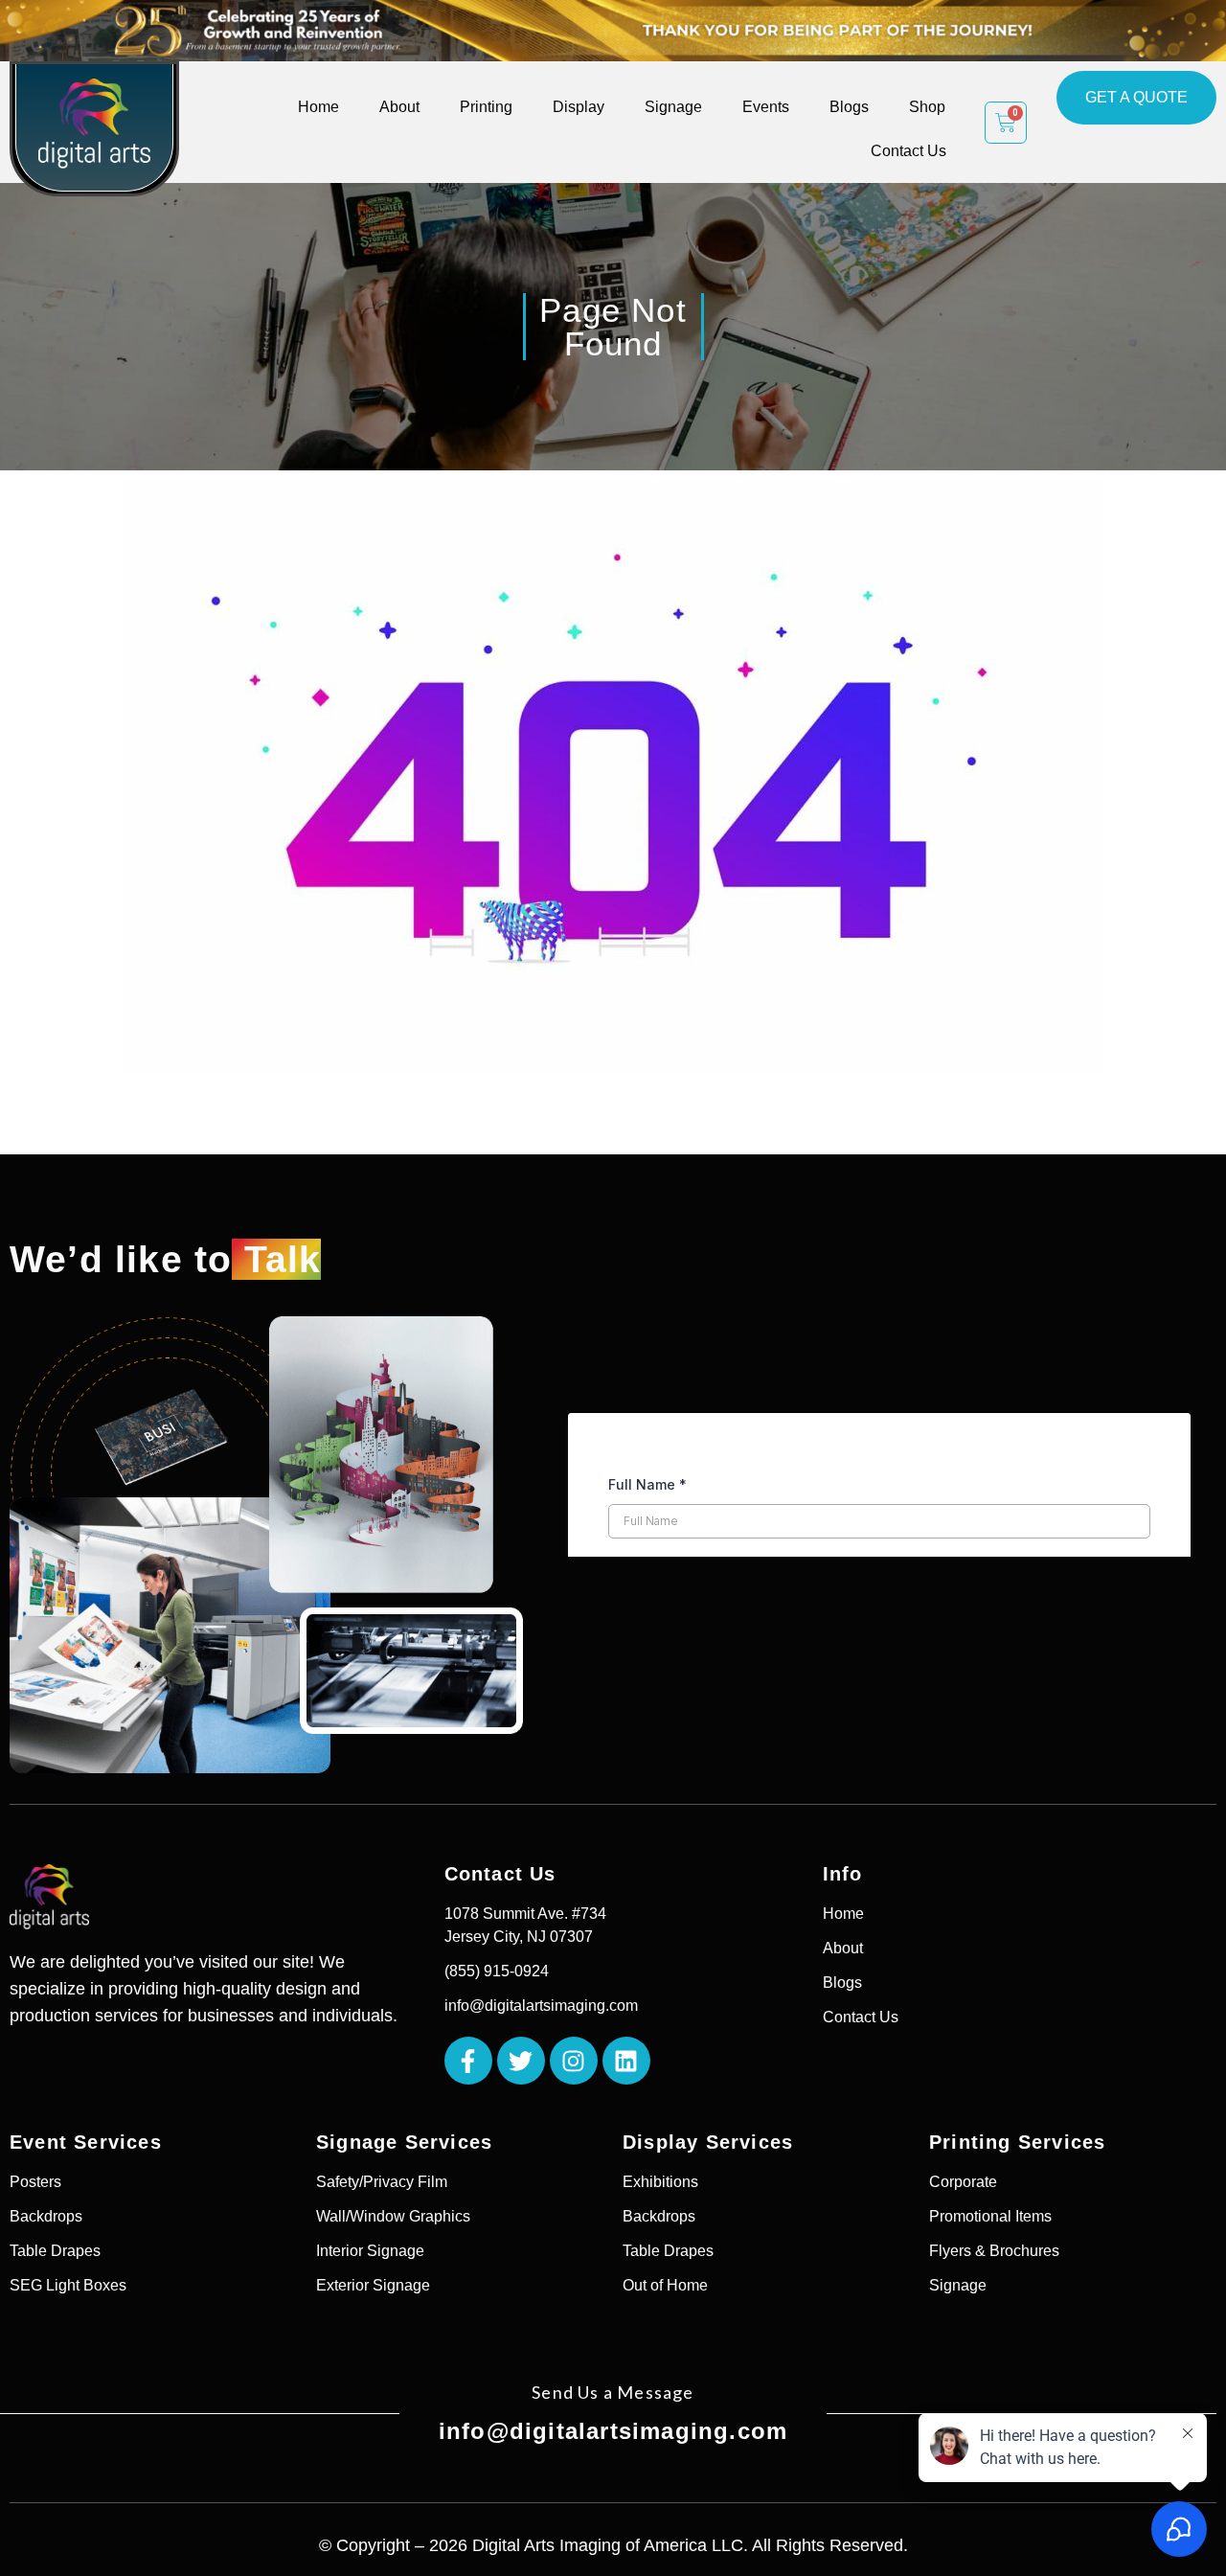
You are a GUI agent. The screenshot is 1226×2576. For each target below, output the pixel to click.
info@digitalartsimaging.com (613, 2431)
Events (766, 107)
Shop (927, 107)
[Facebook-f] (468, 2061)
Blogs (849, 107)
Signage (673, 107)
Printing (486, 107)
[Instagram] (574, 2061)
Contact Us (908, 151)
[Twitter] (521, 2061)
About (399, 107)
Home (318, 107)
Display (579, 107)
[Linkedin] (626, 2061)
